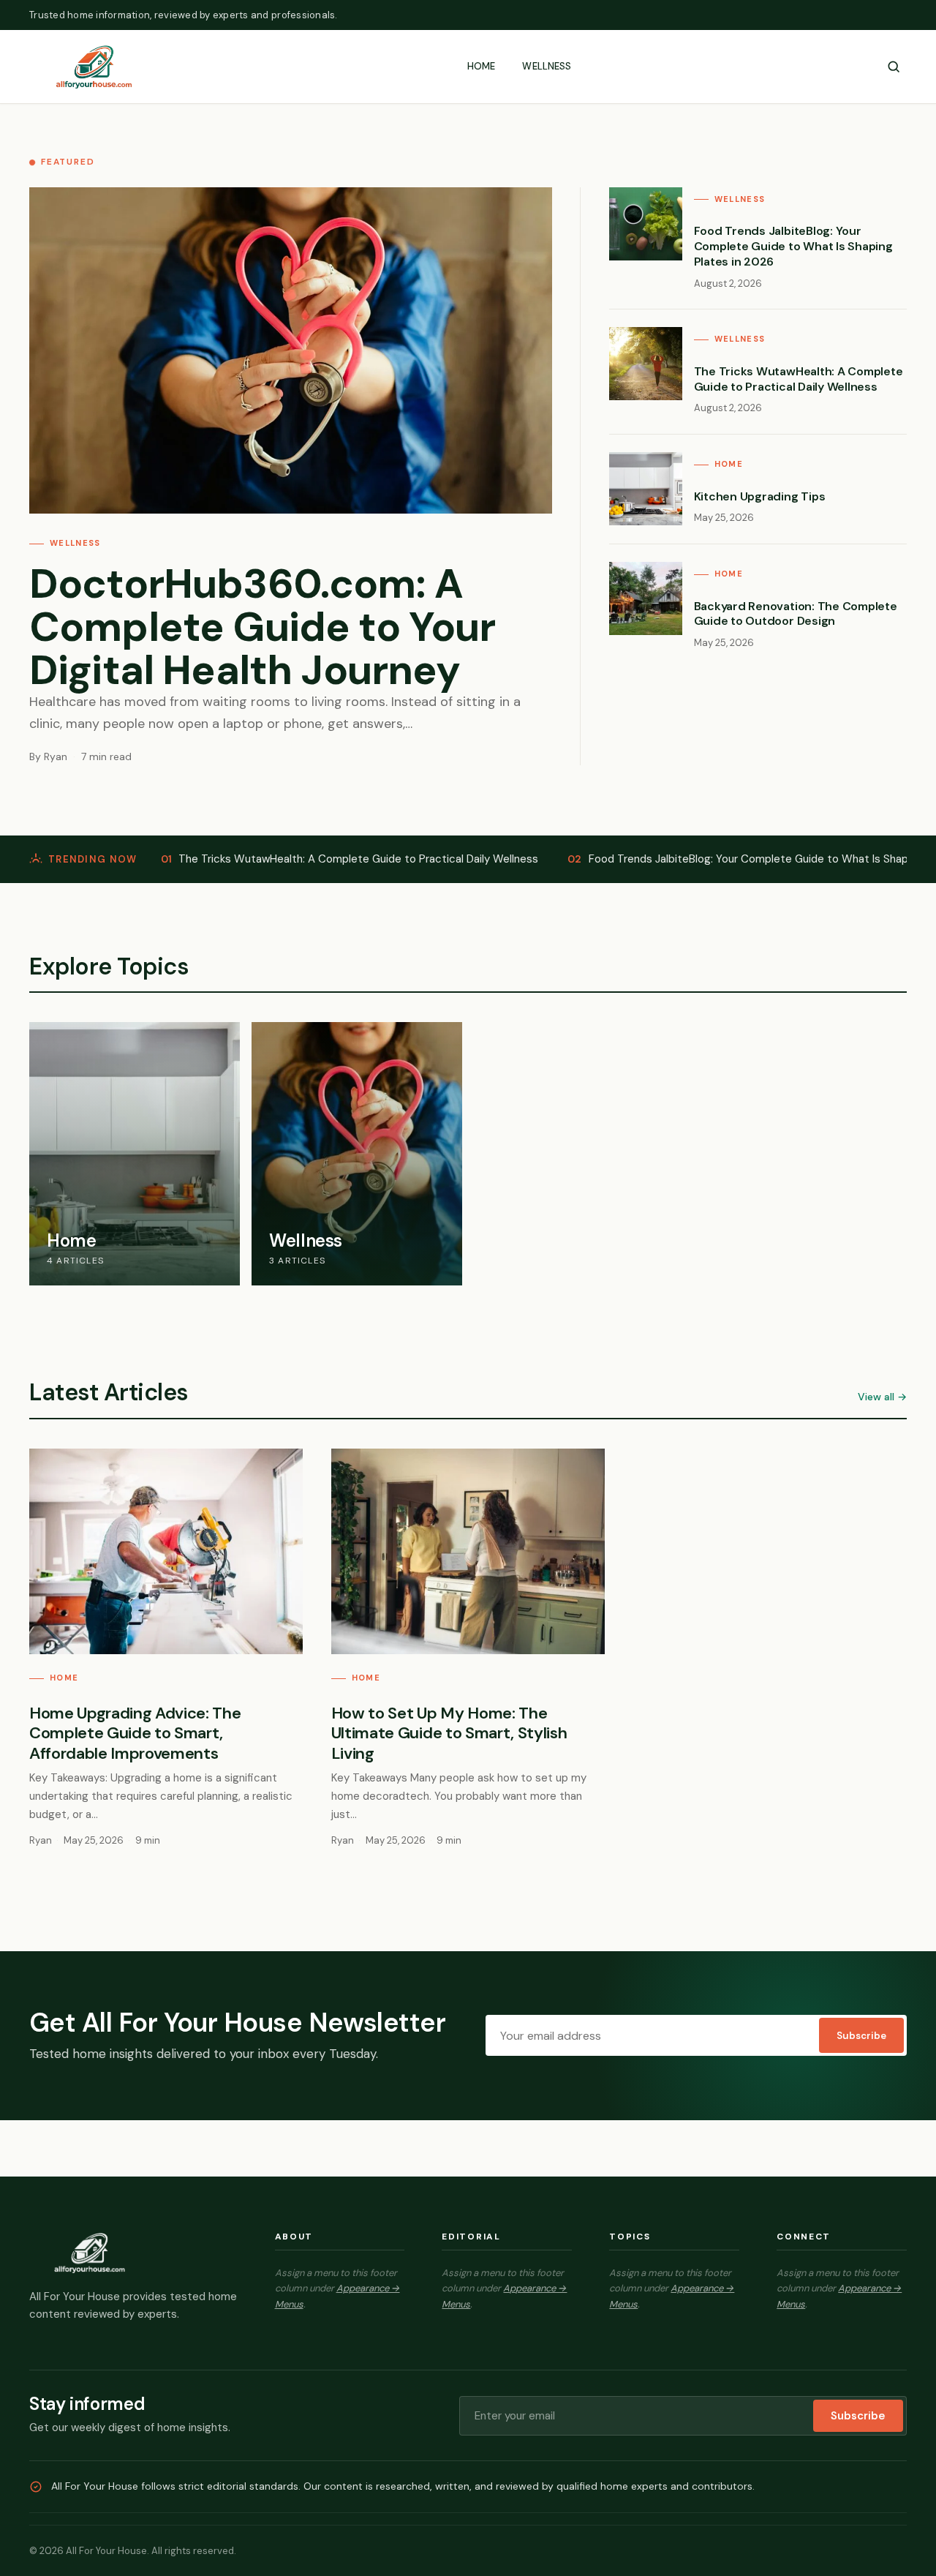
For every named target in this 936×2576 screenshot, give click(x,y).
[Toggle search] (894, 67)
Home (482, 66)
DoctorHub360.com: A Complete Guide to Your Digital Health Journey (263, 627)
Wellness (547, 66)
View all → (882, 1397)
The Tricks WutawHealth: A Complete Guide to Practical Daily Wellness (799, 379)
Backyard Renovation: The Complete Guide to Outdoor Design (796, 614)
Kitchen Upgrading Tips (760, 496)
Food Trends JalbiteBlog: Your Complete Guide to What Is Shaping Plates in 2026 (793, 246)
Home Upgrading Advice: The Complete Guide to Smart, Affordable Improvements (135, 1733)
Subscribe (861, 2036)
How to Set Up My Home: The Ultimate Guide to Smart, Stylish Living (449, 1733)
